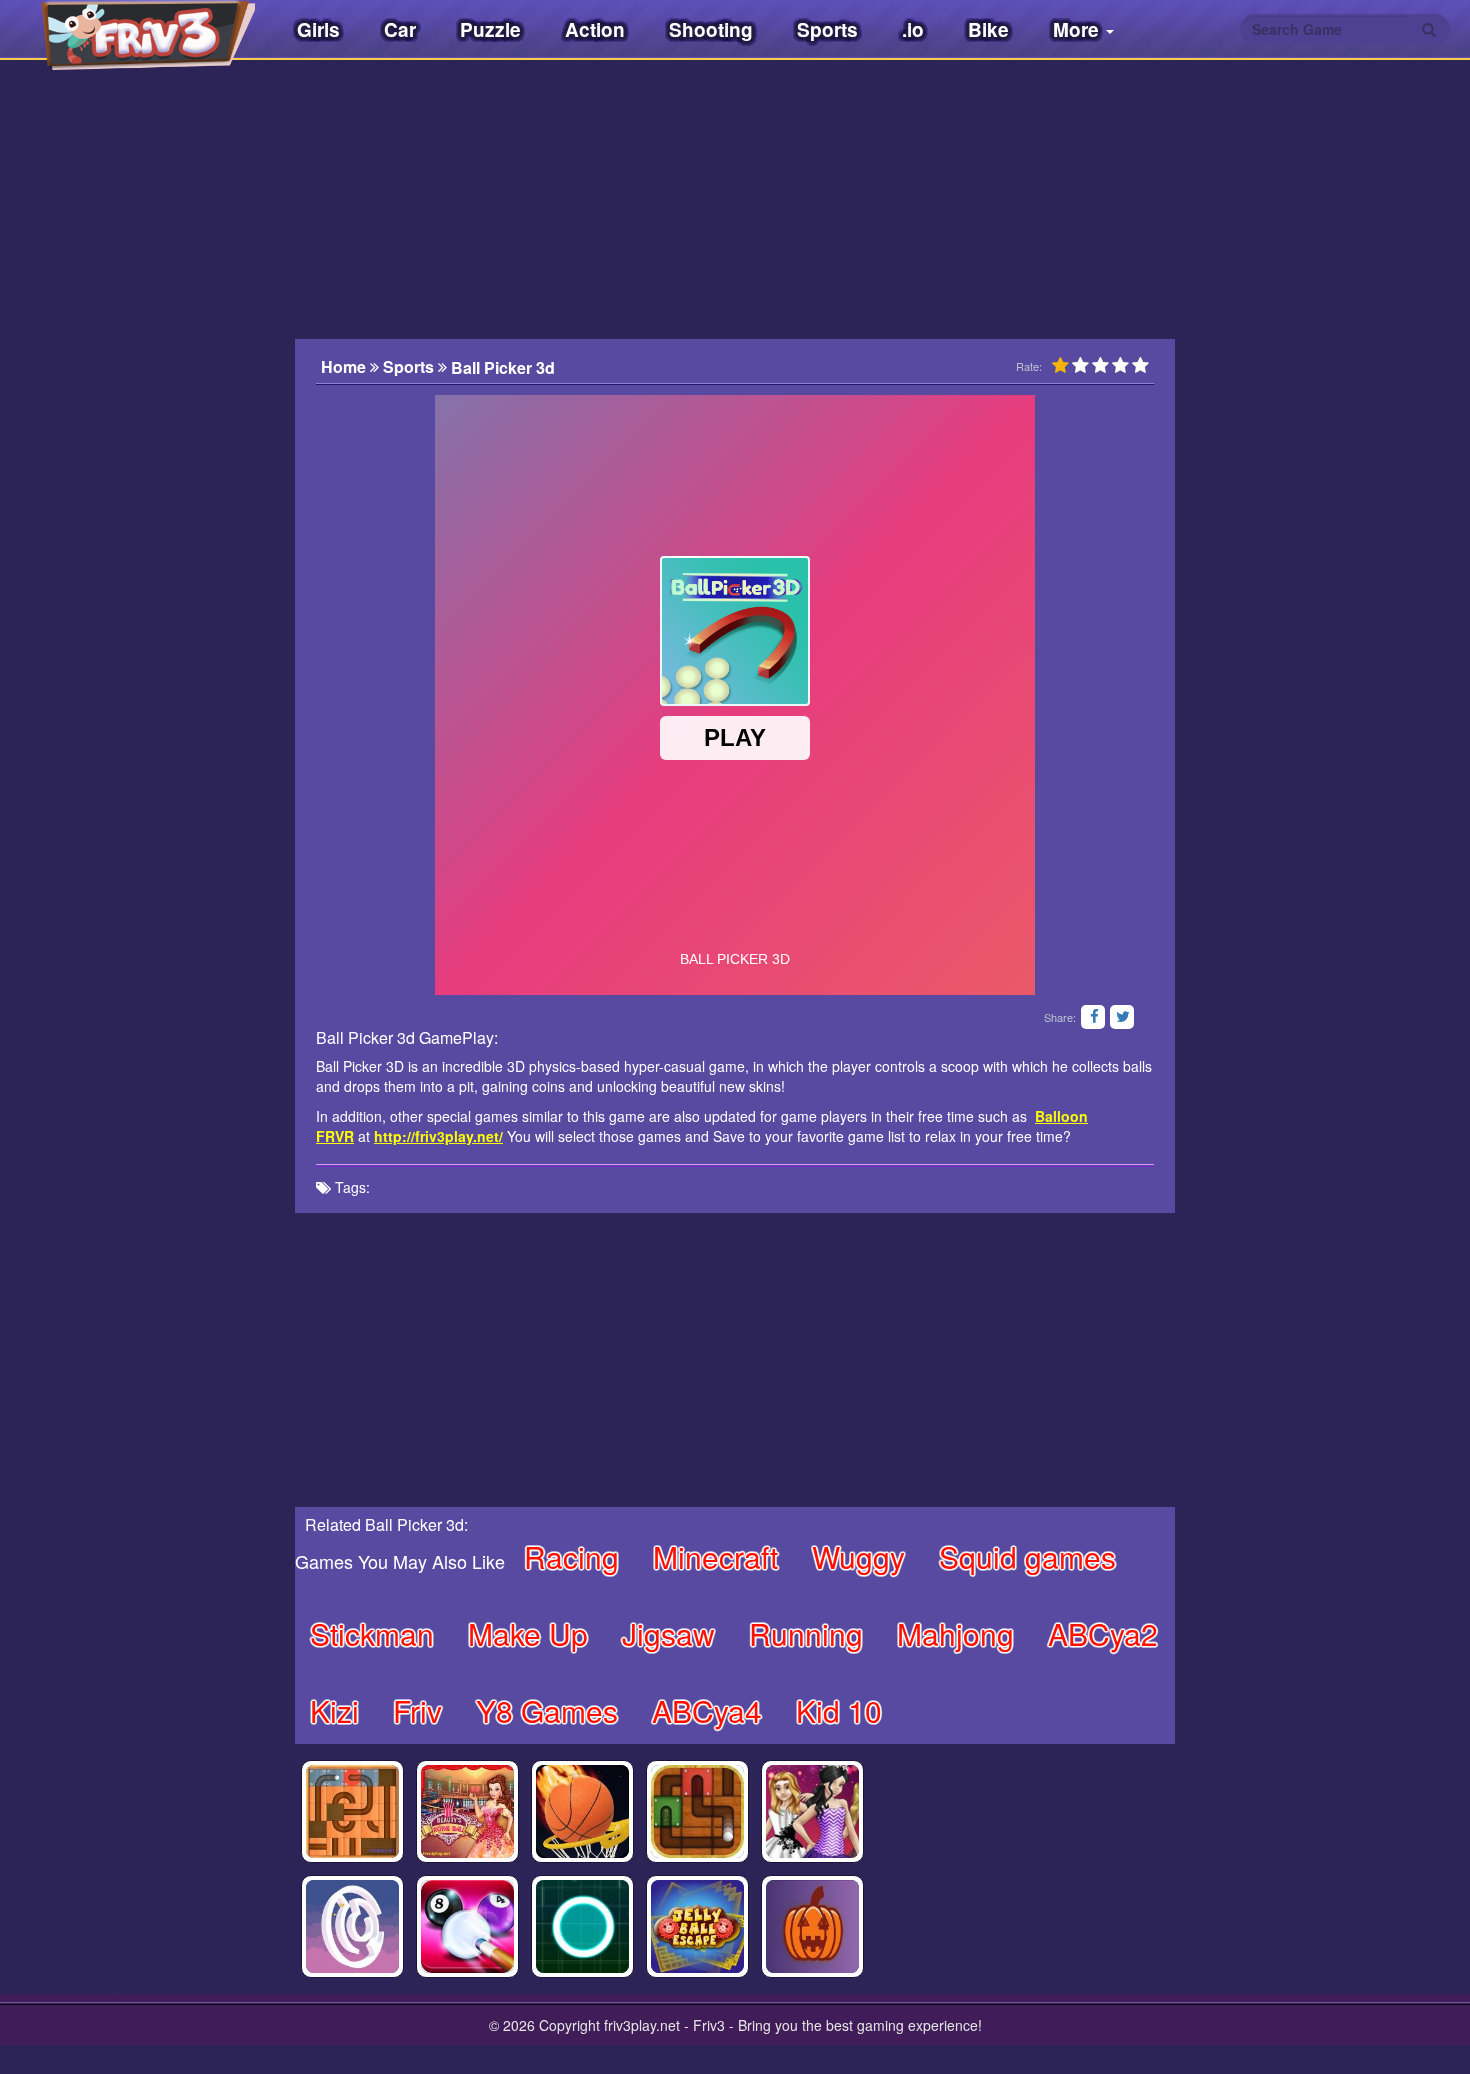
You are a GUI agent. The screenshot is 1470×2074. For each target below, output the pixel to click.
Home (345, 367)
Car (400, 29)
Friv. (130, 30)
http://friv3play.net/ (438, 1136)
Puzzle (490, 29)
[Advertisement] (195, 475)
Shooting (711, 29)
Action (595, 29)
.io (913, 29)
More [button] (1078, 29)
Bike (988, 29)
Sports (827, 29)
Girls (318, 29)
